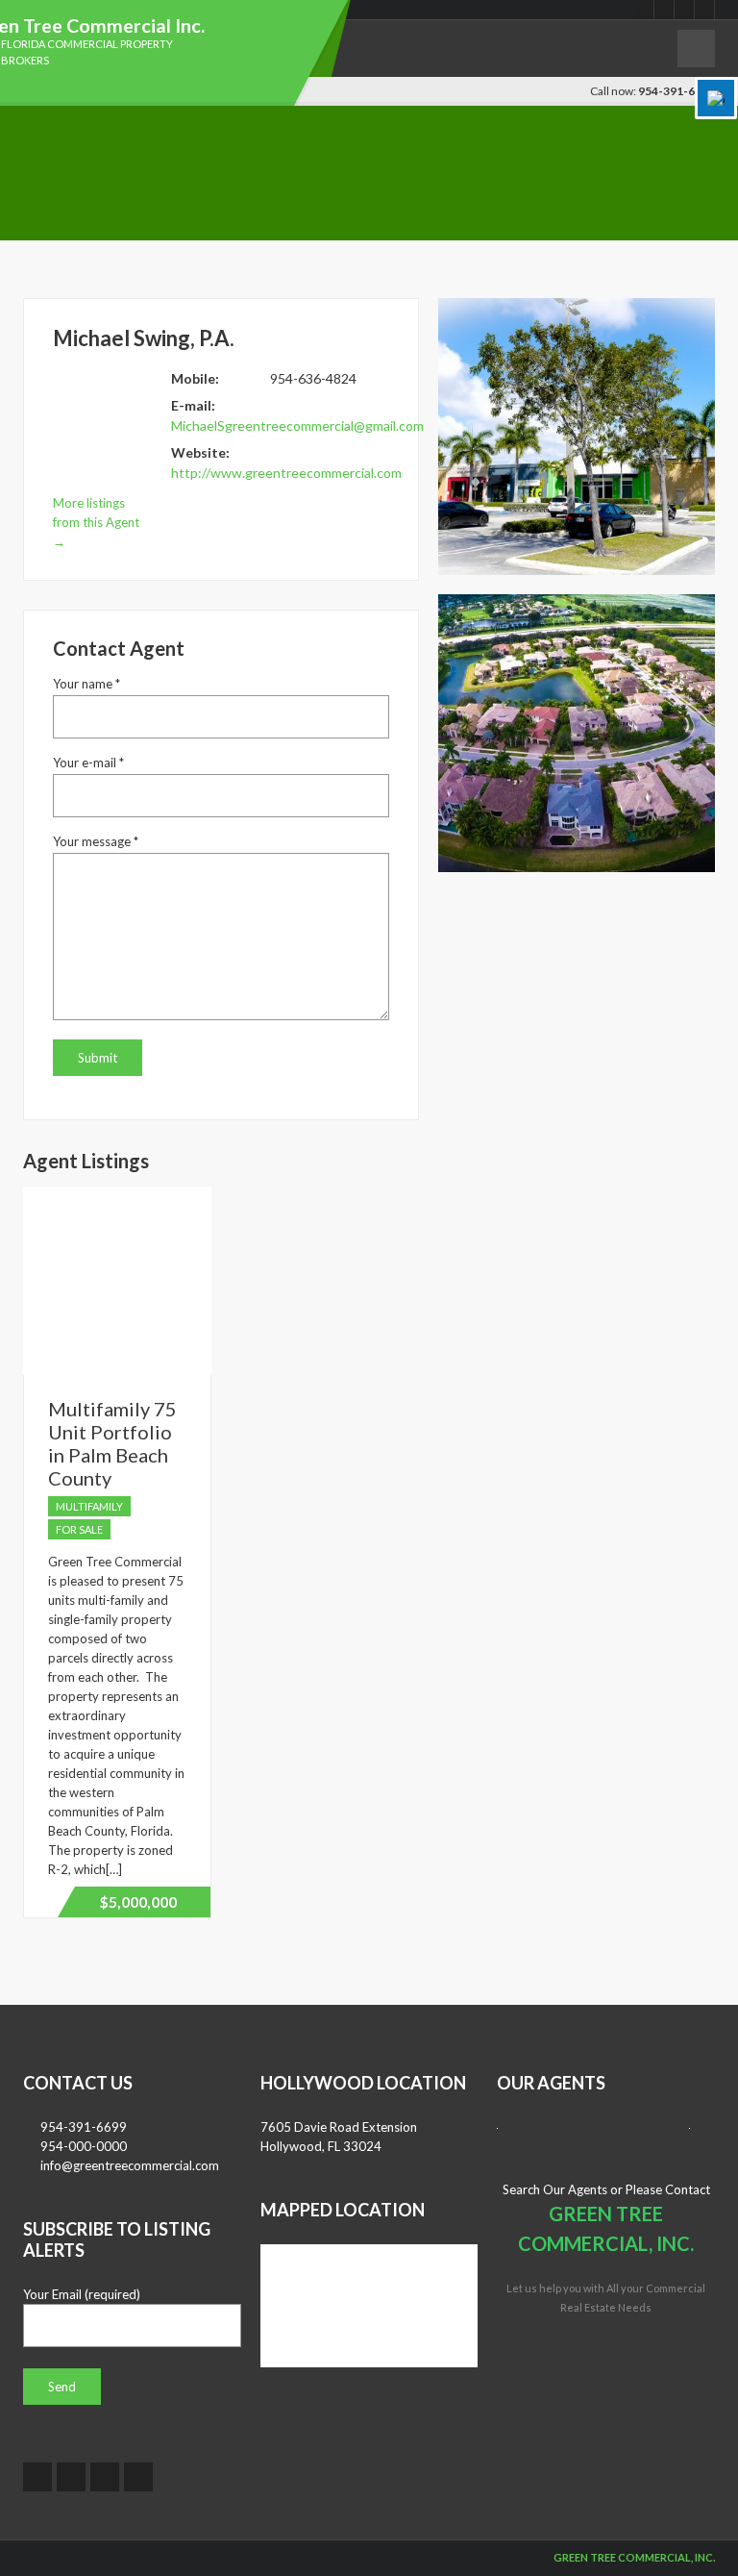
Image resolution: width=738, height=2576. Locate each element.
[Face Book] (644, 10)
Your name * (86, 684)
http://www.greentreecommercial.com (286, 473)
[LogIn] (541, 2557)
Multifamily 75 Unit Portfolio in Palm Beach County (112, 1443)
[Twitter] (664, 10)
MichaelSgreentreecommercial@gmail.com (297, 425)
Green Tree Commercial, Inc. (634, 2557)
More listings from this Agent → (96, 522)
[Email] (705, 10)
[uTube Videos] (685, 10)
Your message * (96, 841)
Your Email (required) (82, 2294)
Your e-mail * (88, 763)
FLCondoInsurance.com (95, 2557)
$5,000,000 (138, 1901)
